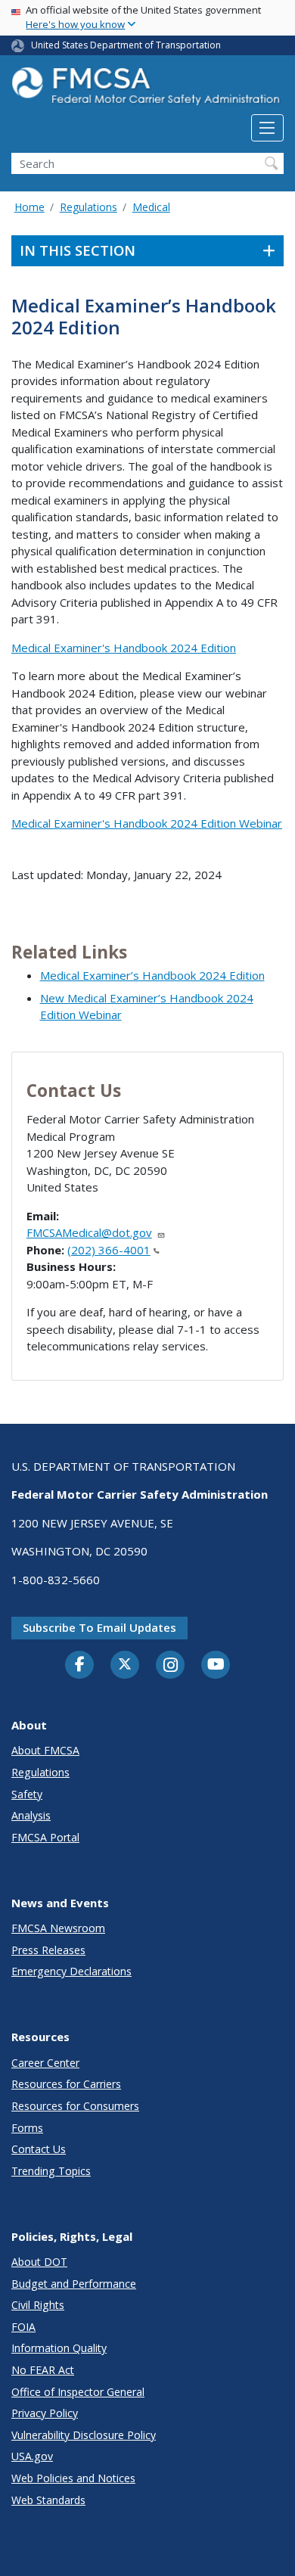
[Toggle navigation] (267, 128)
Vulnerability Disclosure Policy (84, 2435)
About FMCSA (45, 1750)
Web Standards (48, 2500)
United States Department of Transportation (126, 45)
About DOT (39, 2262)
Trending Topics (51, 2171)
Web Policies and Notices (73, 2478)
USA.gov (32, 2456)
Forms (27, 2128)
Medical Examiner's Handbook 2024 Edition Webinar (147, 823)
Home (29, 207)
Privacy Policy (45, 2413)
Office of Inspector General (78, 2392)
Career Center (45, 2063)
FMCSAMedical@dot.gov (89, 1232)
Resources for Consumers (75, 2106)
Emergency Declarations (71, 1971)
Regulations (88, 207)
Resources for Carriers (66, 2084)
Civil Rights (38, 2305)
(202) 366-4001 (109, 1250)
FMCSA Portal (45, 1837)
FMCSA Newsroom (58, 1928)
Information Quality (59, 2348)
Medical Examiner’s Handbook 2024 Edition (152, 975)
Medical (151, 207)
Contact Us (39, 2149)
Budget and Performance (74, 2284)
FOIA (23, 2327)
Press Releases (48, 1950)
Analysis (31, 1815)
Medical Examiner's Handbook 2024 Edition (124, 648)
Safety (27, 1794)
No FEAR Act (43, 2370)
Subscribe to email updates (99, 1627)
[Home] (147, 90)
